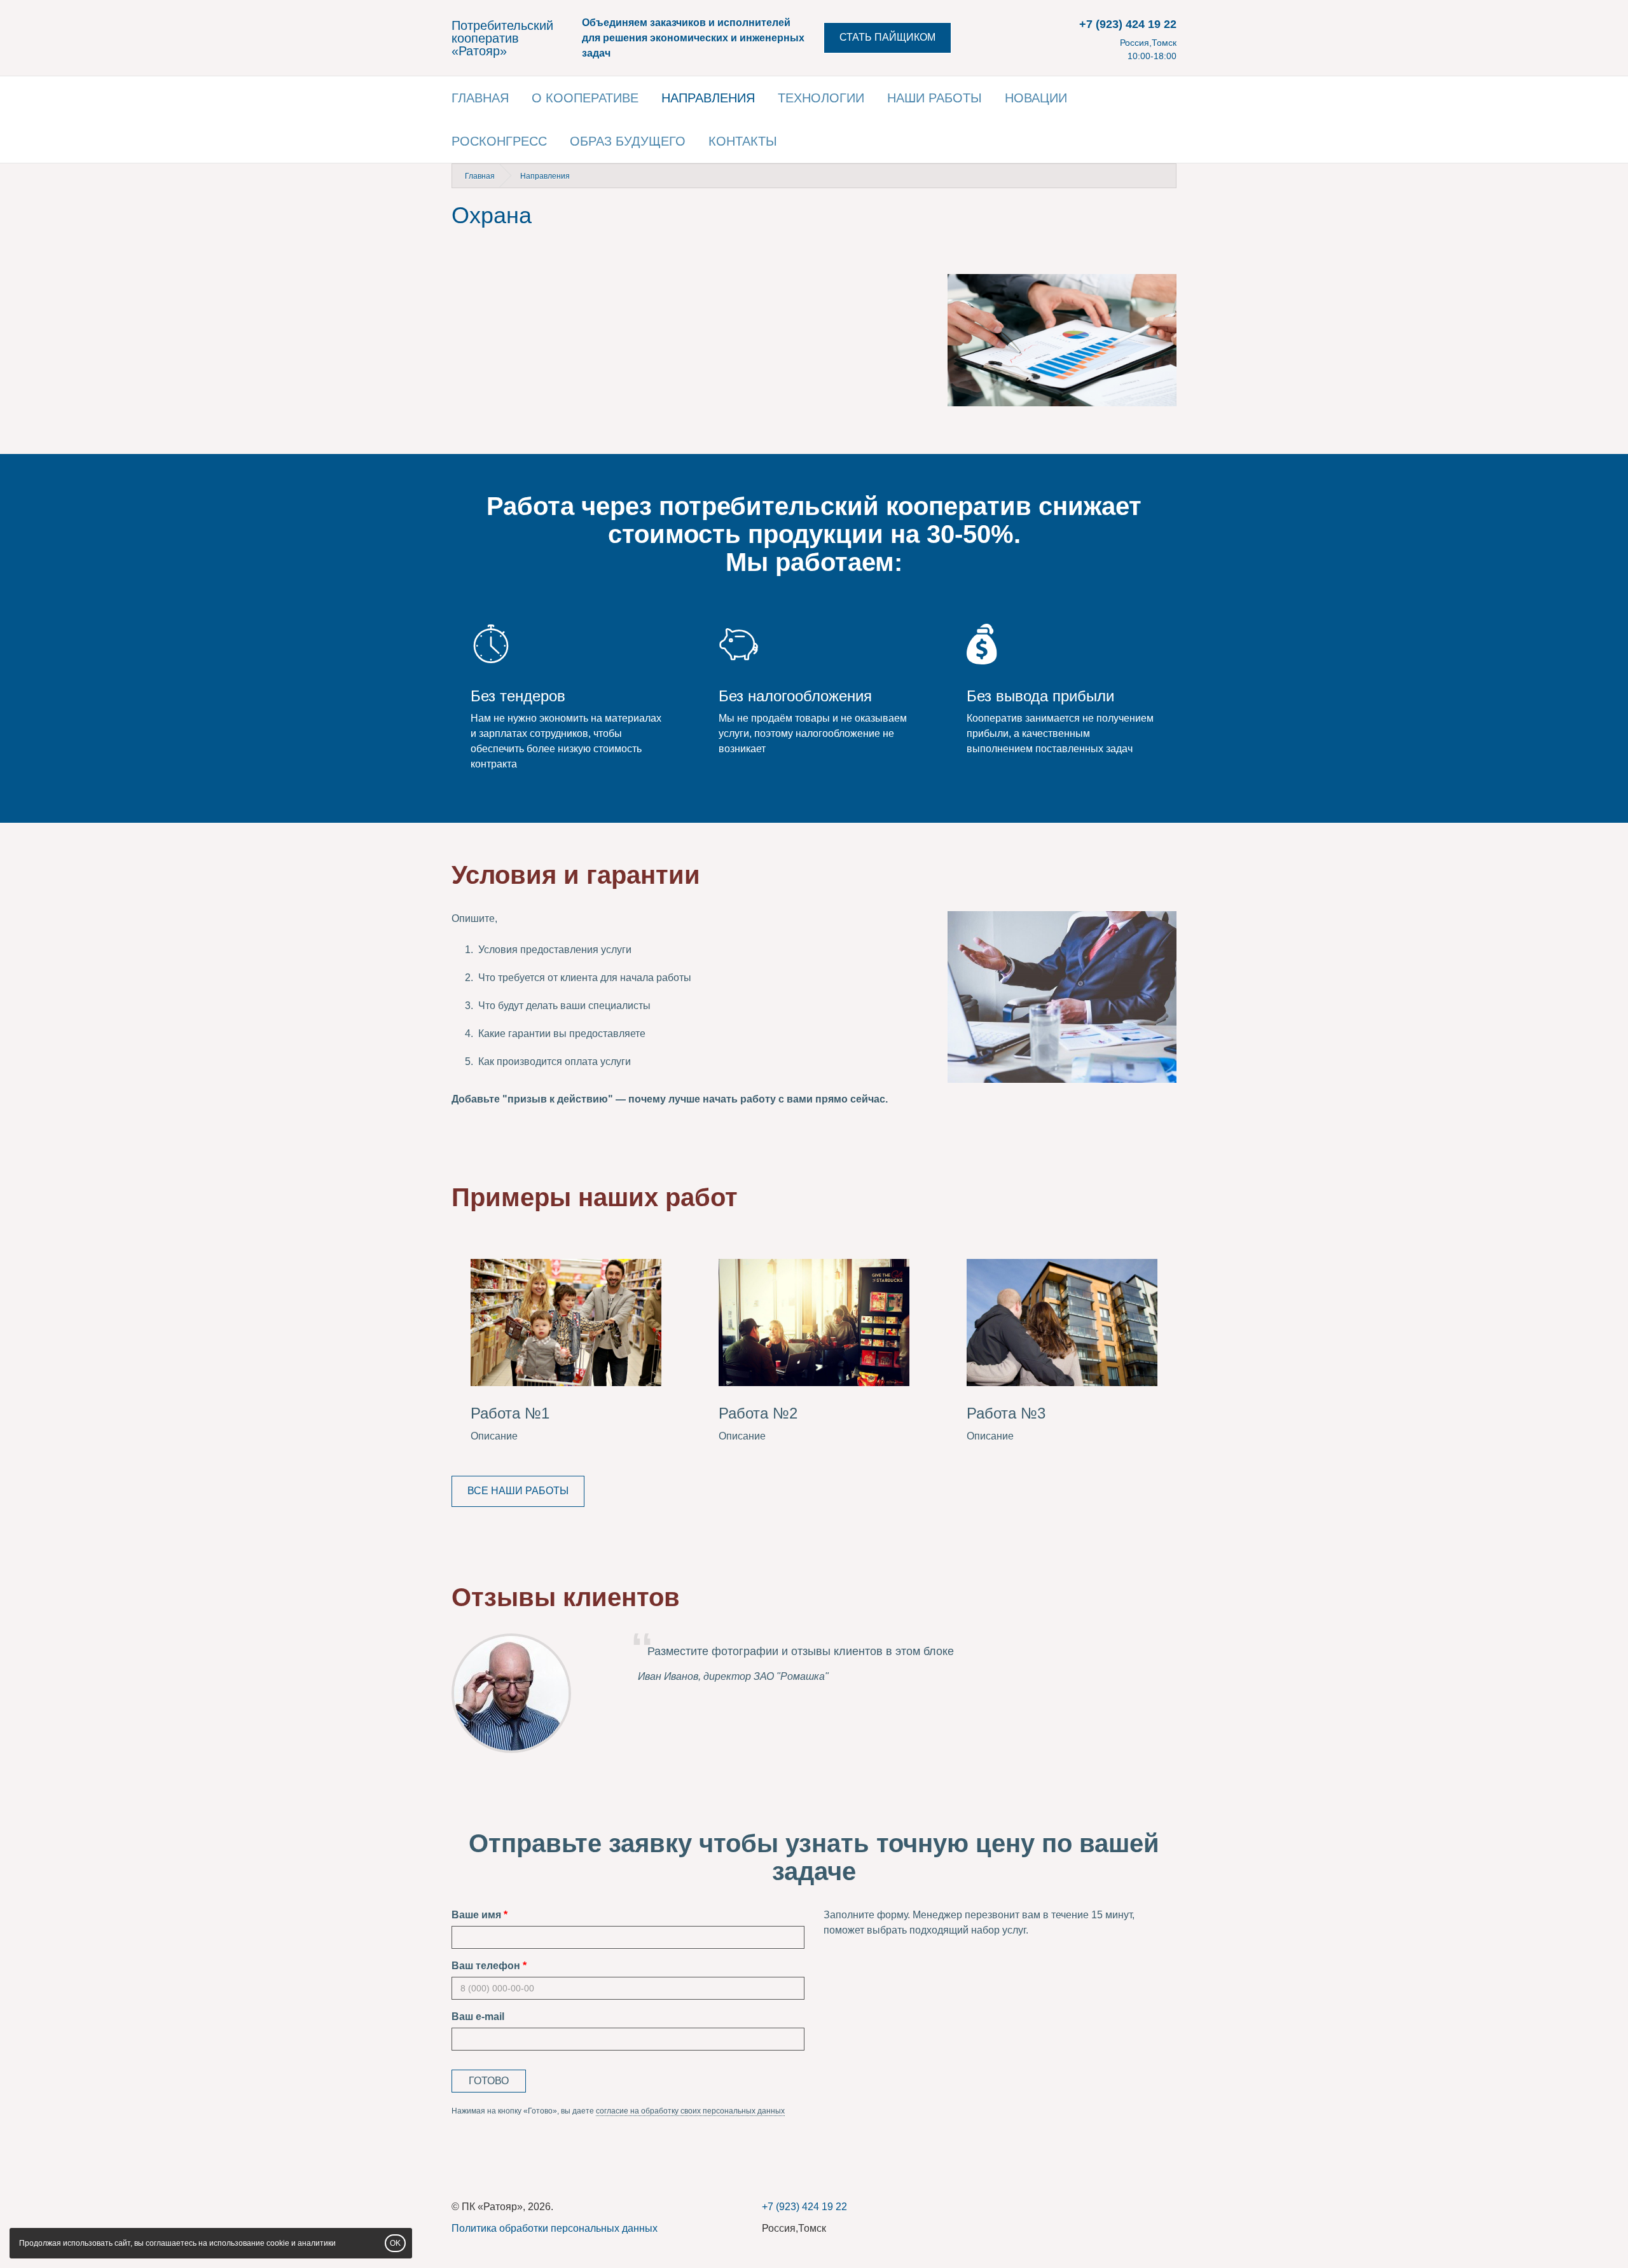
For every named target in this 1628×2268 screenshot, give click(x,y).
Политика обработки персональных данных (555, 2228)
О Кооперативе (585, 98)
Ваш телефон (486, 1966)
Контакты (743, 141)
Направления (708, 98)
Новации (1036, 98)
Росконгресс (499, 141)
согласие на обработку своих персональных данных (690, 2111)
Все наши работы (518, 1491)
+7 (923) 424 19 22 (1128, 24)
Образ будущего (628, 141)
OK (395, 2243)
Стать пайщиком (887, 37)
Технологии (821, 98)
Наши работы (935, 98)
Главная (480, 98)
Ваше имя (476, 1915)
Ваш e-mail (478, 2017)
